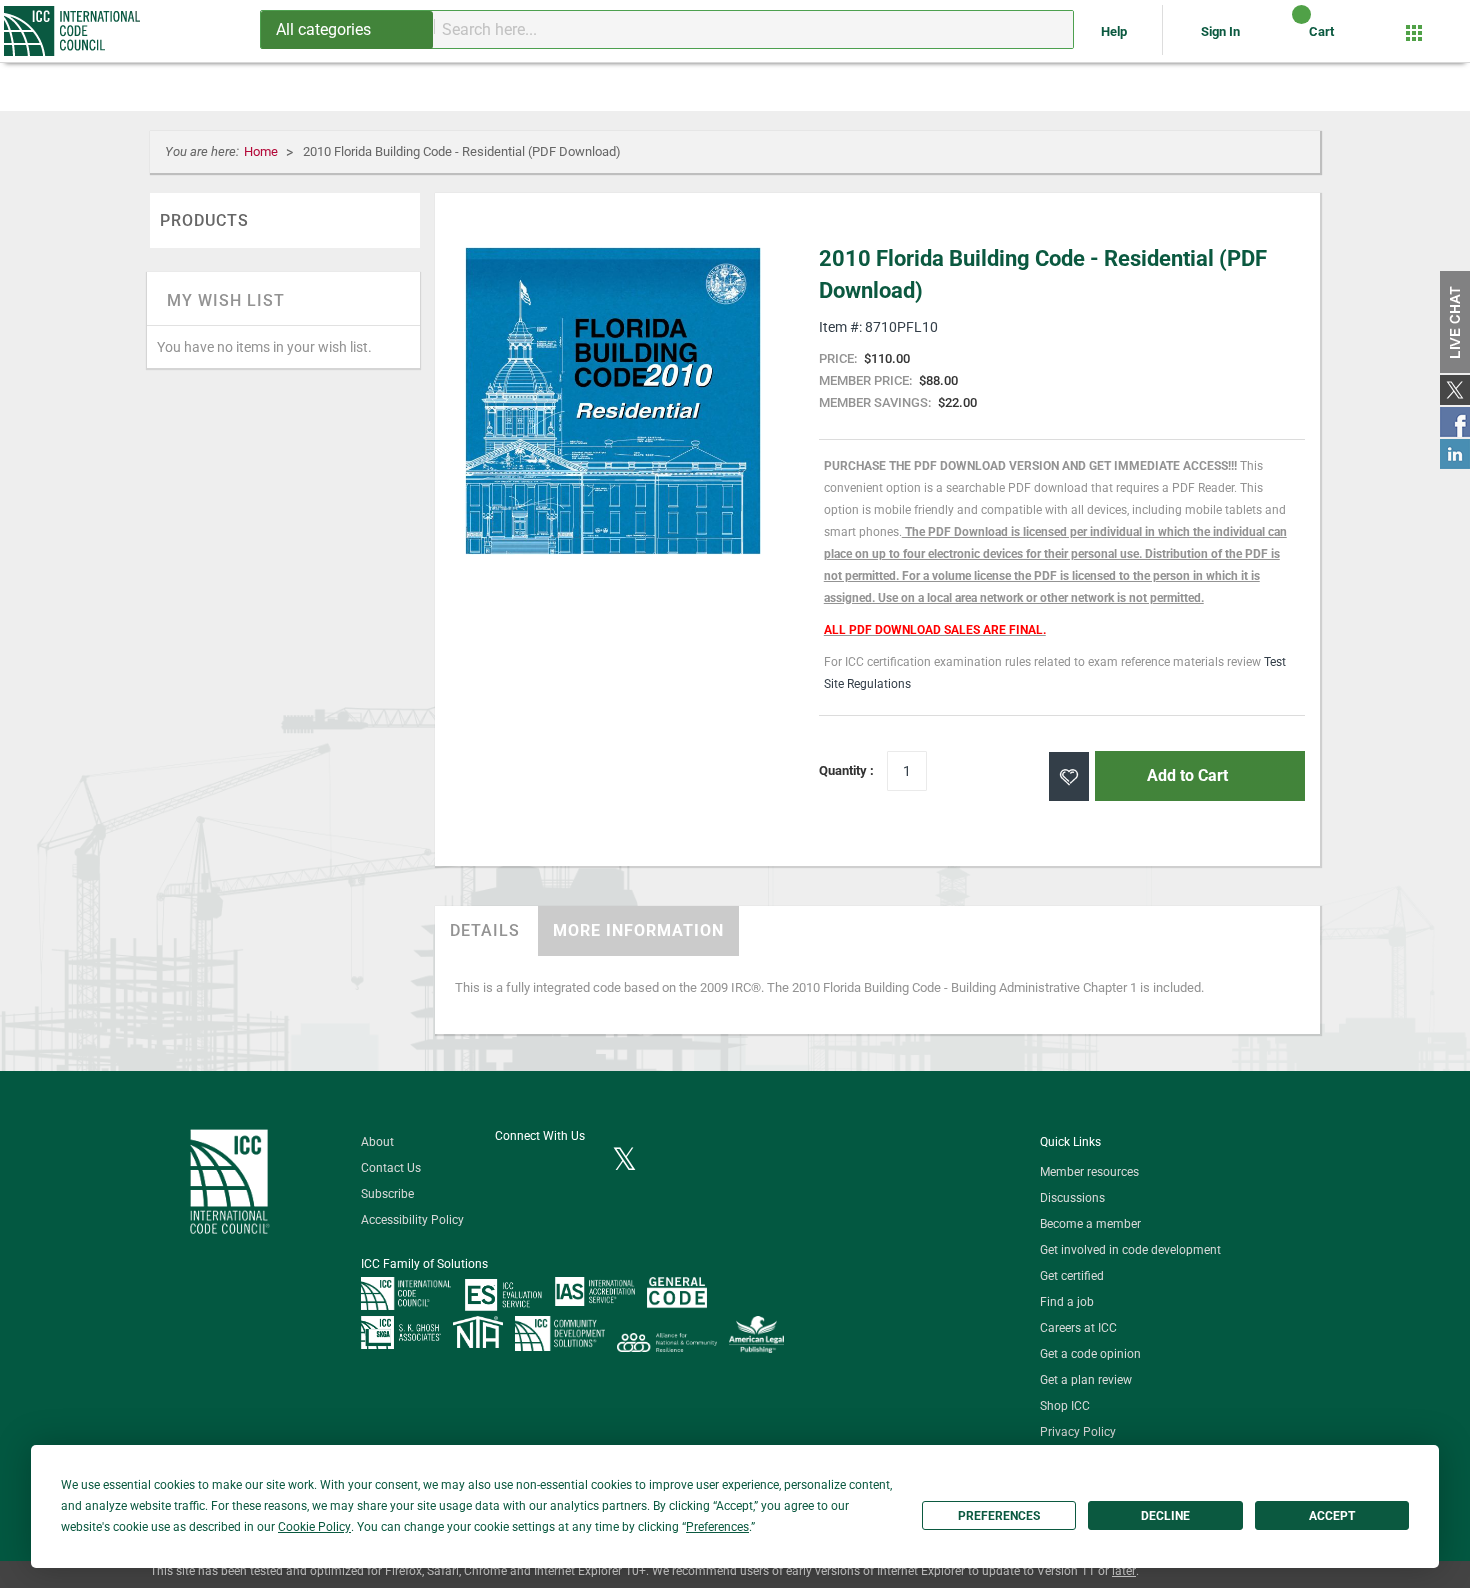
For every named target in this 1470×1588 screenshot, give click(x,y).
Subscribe (387, 1194)
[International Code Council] (73, 31)
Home (262, 151)
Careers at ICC (1078, 1328)
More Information (638, 930)
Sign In (1220, 31)
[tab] (485, 931)
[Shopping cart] (1284, 39)
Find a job (1067, 1302)
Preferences (999, 1516)
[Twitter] (624, 1161)
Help (1115, 31)
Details (485, 930)
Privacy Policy (1078, 1432)
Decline (1165, 1516)
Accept (1332, 1516)
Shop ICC (1065, 1406)
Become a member (1090, 1224)
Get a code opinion (1090, 1354)
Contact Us (391, 1168)
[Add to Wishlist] (1069, 776)
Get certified (1072, 1276)
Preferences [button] (717, 1527)
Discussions (1072, 1198)
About (377, 1142)
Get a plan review (1086, 1380)
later (1124, 1571)
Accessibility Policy (412, 1220)
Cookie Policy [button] (314, 1527)
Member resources (1089, 1172)
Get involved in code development (1130, 1250)
